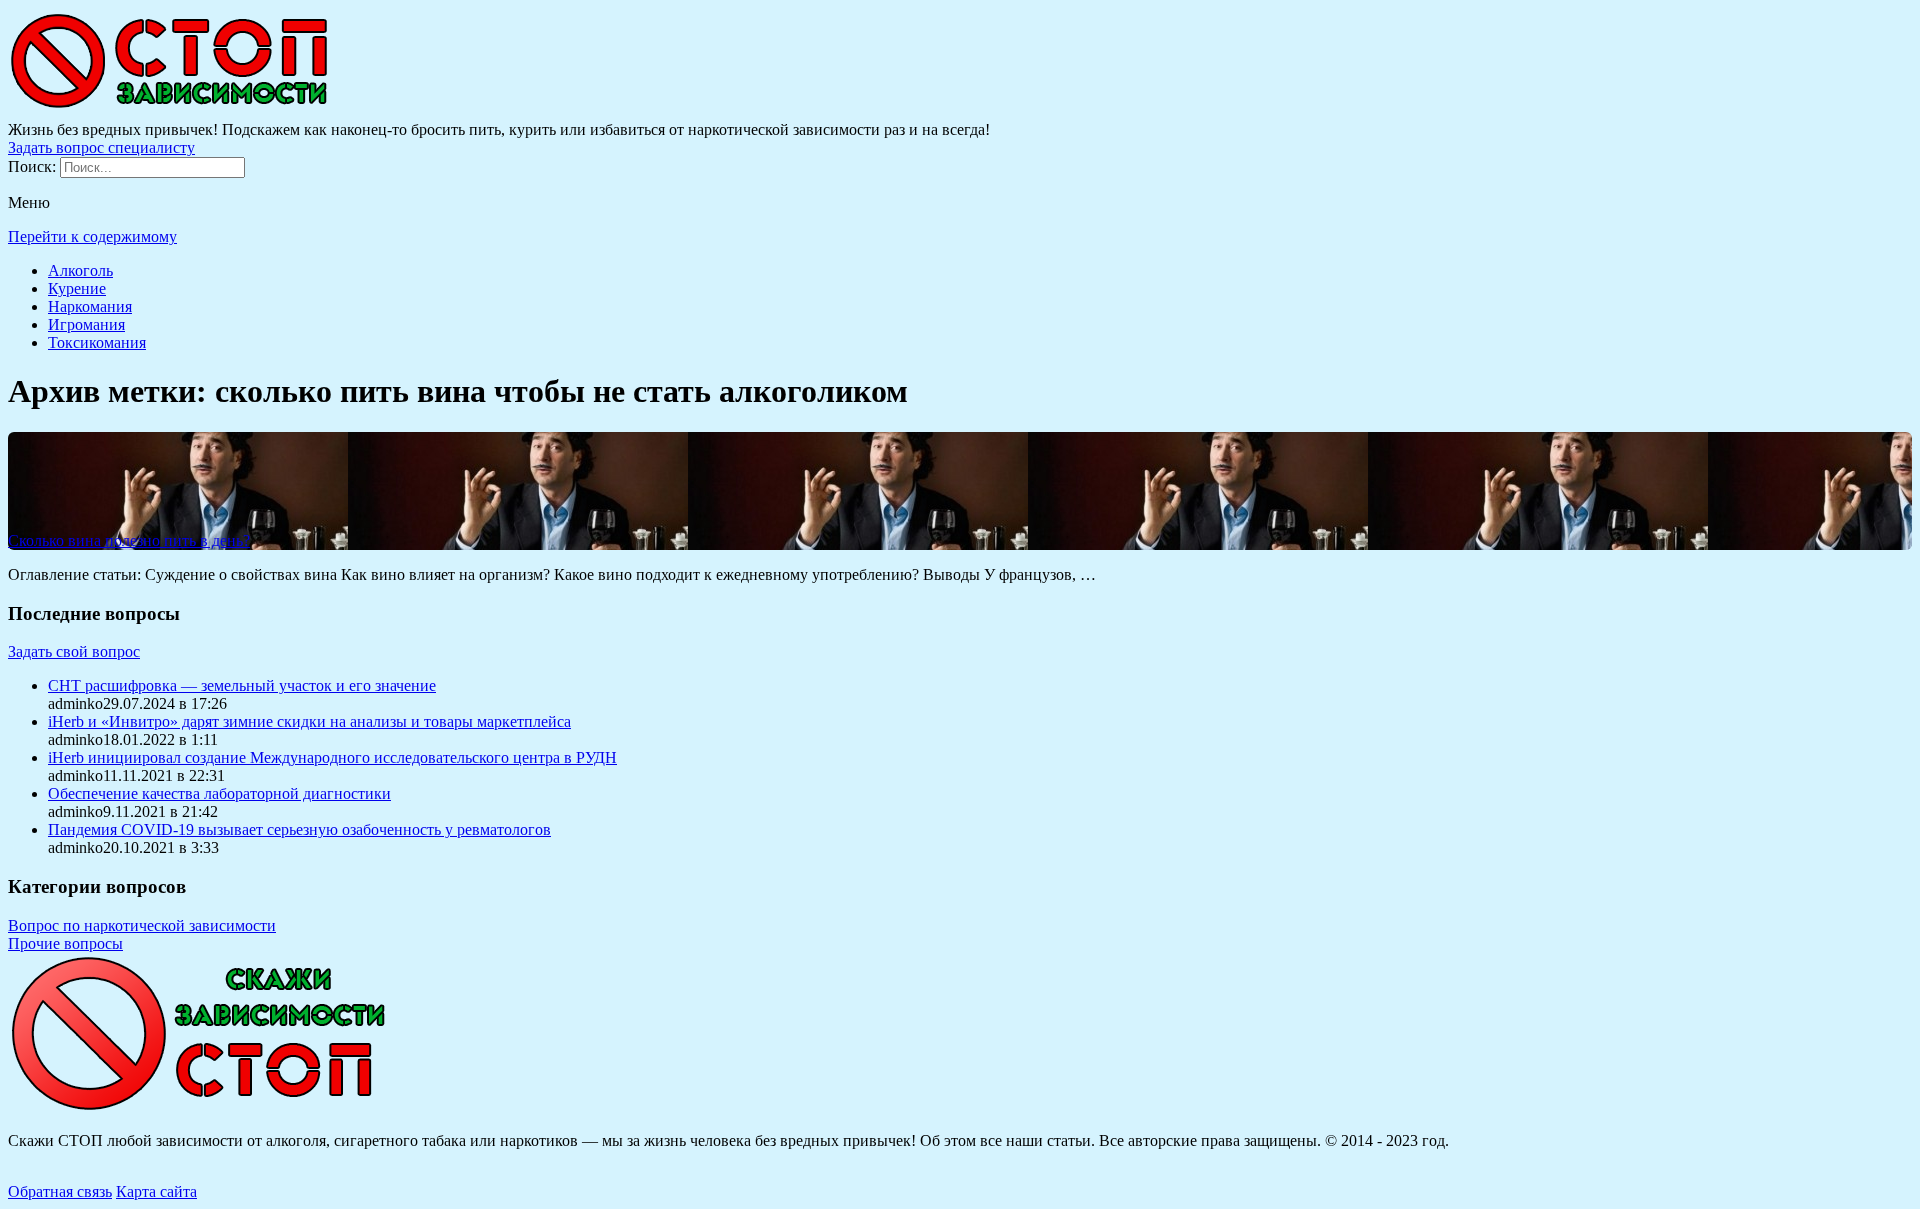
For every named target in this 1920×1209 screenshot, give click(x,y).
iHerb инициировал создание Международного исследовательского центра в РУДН (332, 757)
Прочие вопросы (65, 943)
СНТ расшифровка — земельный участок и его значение (242, 685)
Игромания (86, 324)
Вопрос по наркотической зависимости (142, 925)
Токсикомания (97, 342)
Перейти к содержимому (92, 236)
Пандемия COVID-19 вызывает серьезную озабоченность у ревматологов (299, 829)
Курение (77, 288)
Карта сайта (156, 1191)
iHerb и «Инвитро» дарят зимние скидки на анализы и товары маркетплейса (309, 721)
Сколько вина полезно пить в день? (129, 540)
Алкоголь (80, 270)
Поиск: (34, 166)
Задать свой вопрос (74, 651)
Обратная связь (60, 1191)
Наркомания (90, 306)
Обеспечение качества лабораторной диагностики (219, 793)
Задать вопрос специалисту (101, 147)
